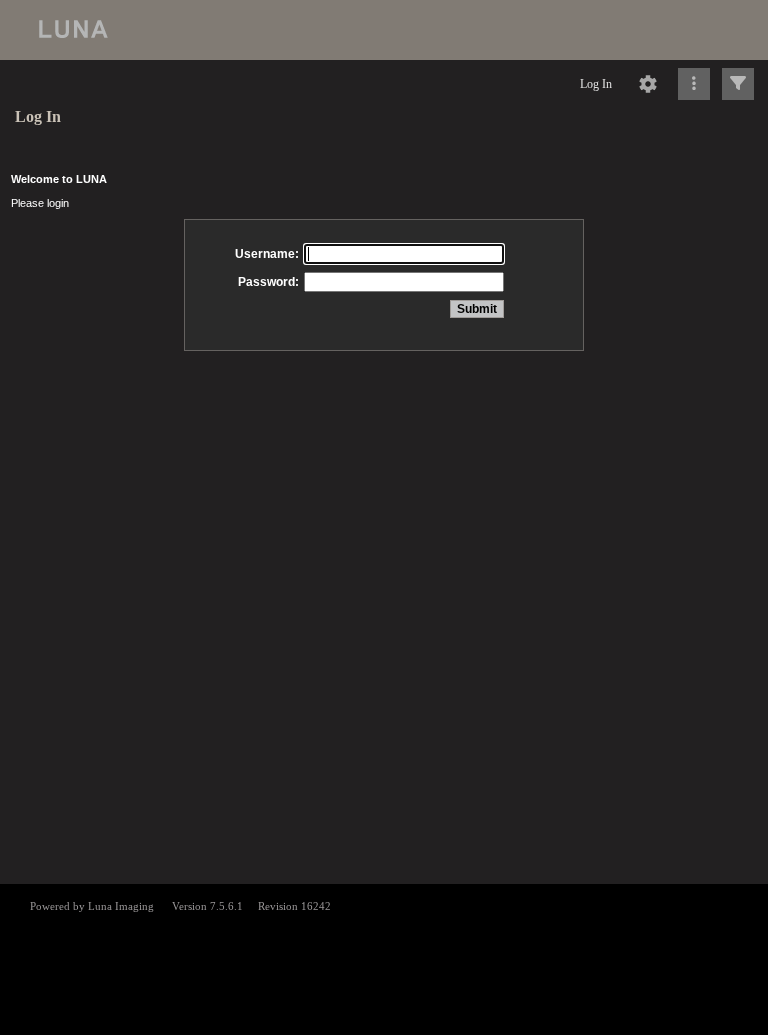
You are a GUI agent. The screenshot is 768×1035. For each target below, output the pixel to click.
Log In (596, 84)
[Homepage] (384, 30)
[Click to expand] (738, 84)
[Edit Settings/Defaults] (648, 84)
